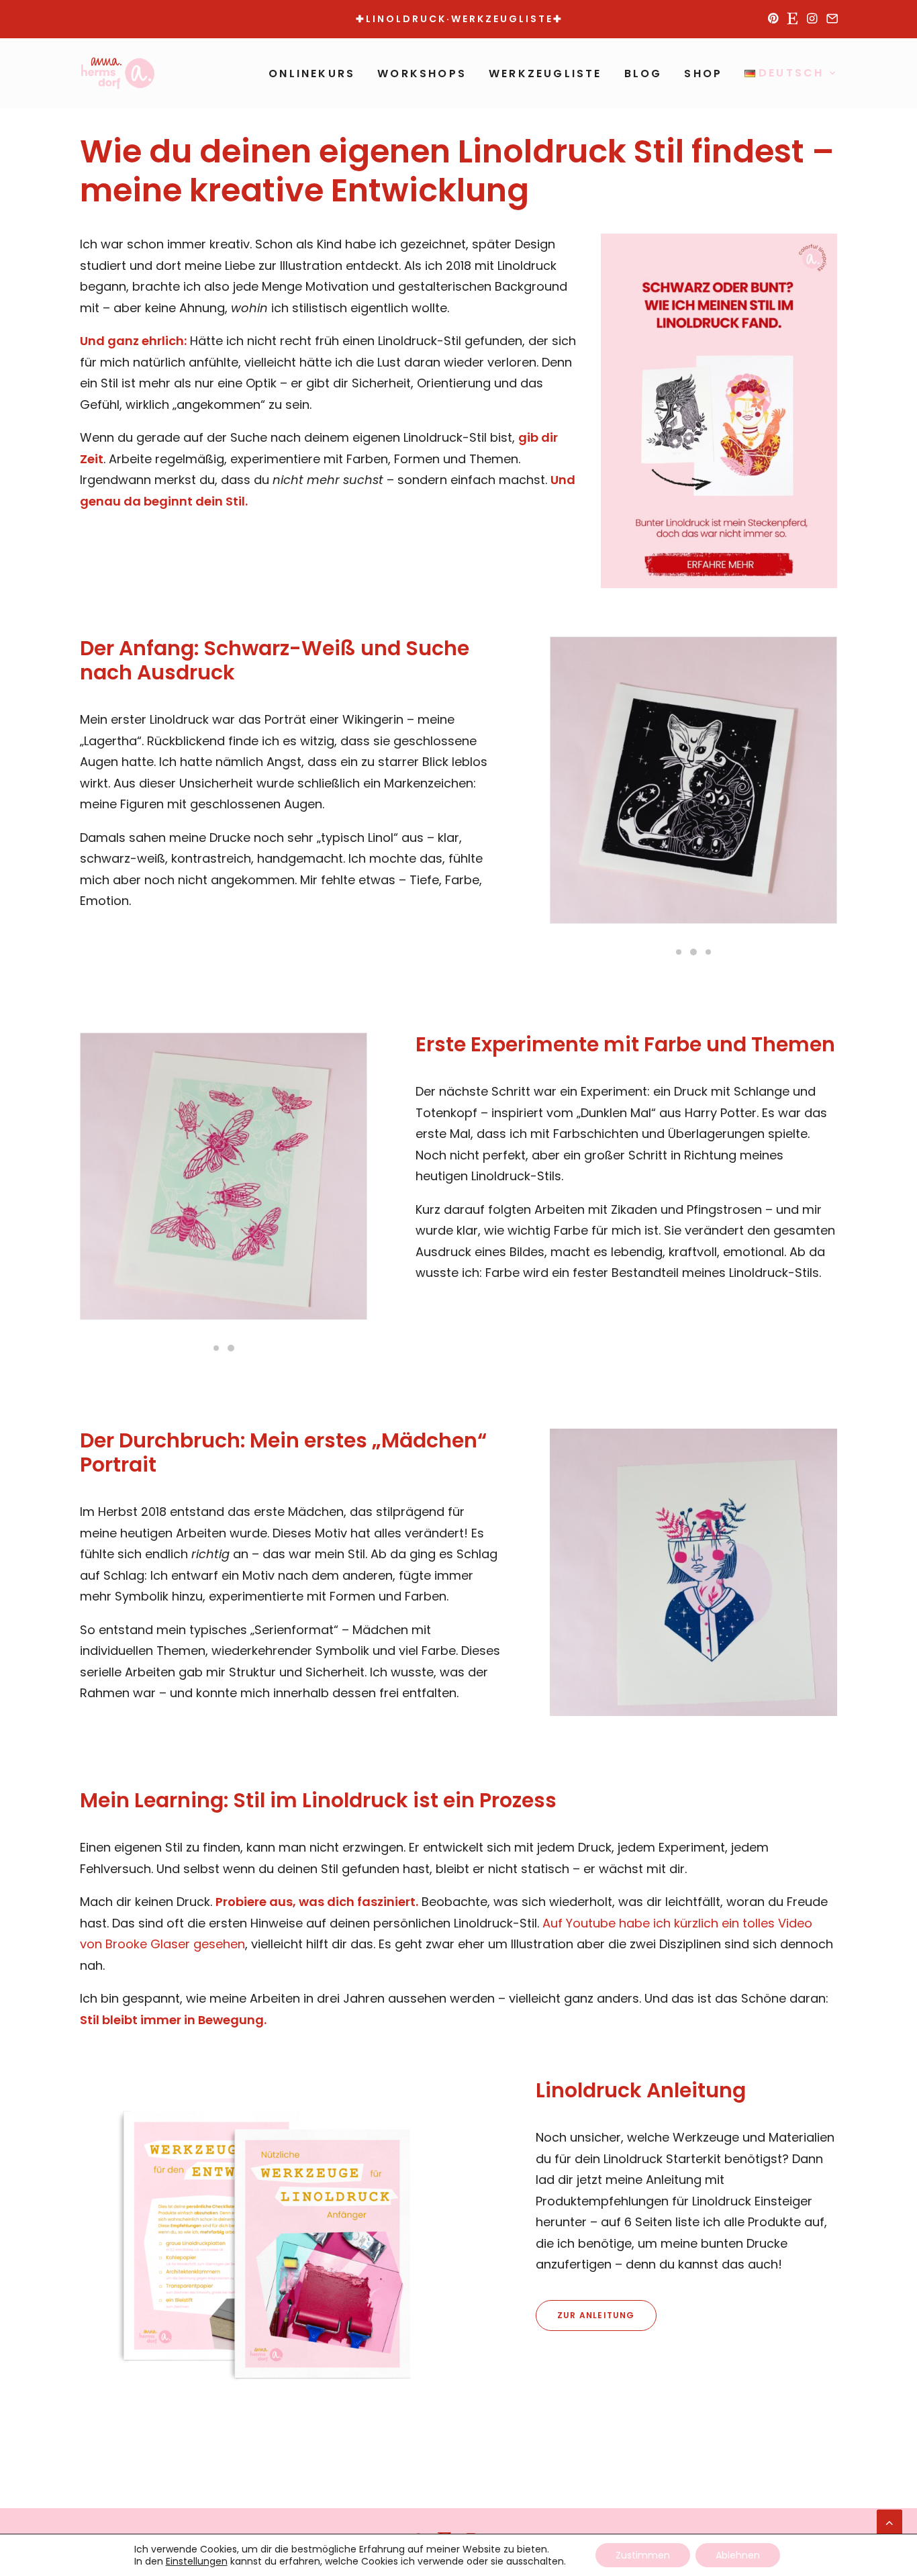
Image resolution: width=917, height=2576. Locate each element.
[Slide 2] (693, 952)
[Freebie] (263, 2245)
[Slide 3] (708, 952)
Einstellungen (197, 2561)
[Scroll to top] (889, 2521)
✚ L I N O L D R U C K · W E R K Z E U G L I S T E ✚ (458, 19)
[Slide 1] (679, 952)
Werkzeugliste (545, 74)
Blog (643, 74)
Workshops (422, 74)
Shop (703, 74)
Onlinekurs (312, 74)
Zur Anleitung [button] (596, 2315)
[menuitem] (773, 18)
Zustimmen (643, 2555)
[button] (773, 18)
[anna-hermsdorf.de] (118, 73)
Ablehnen (738, 2555)
